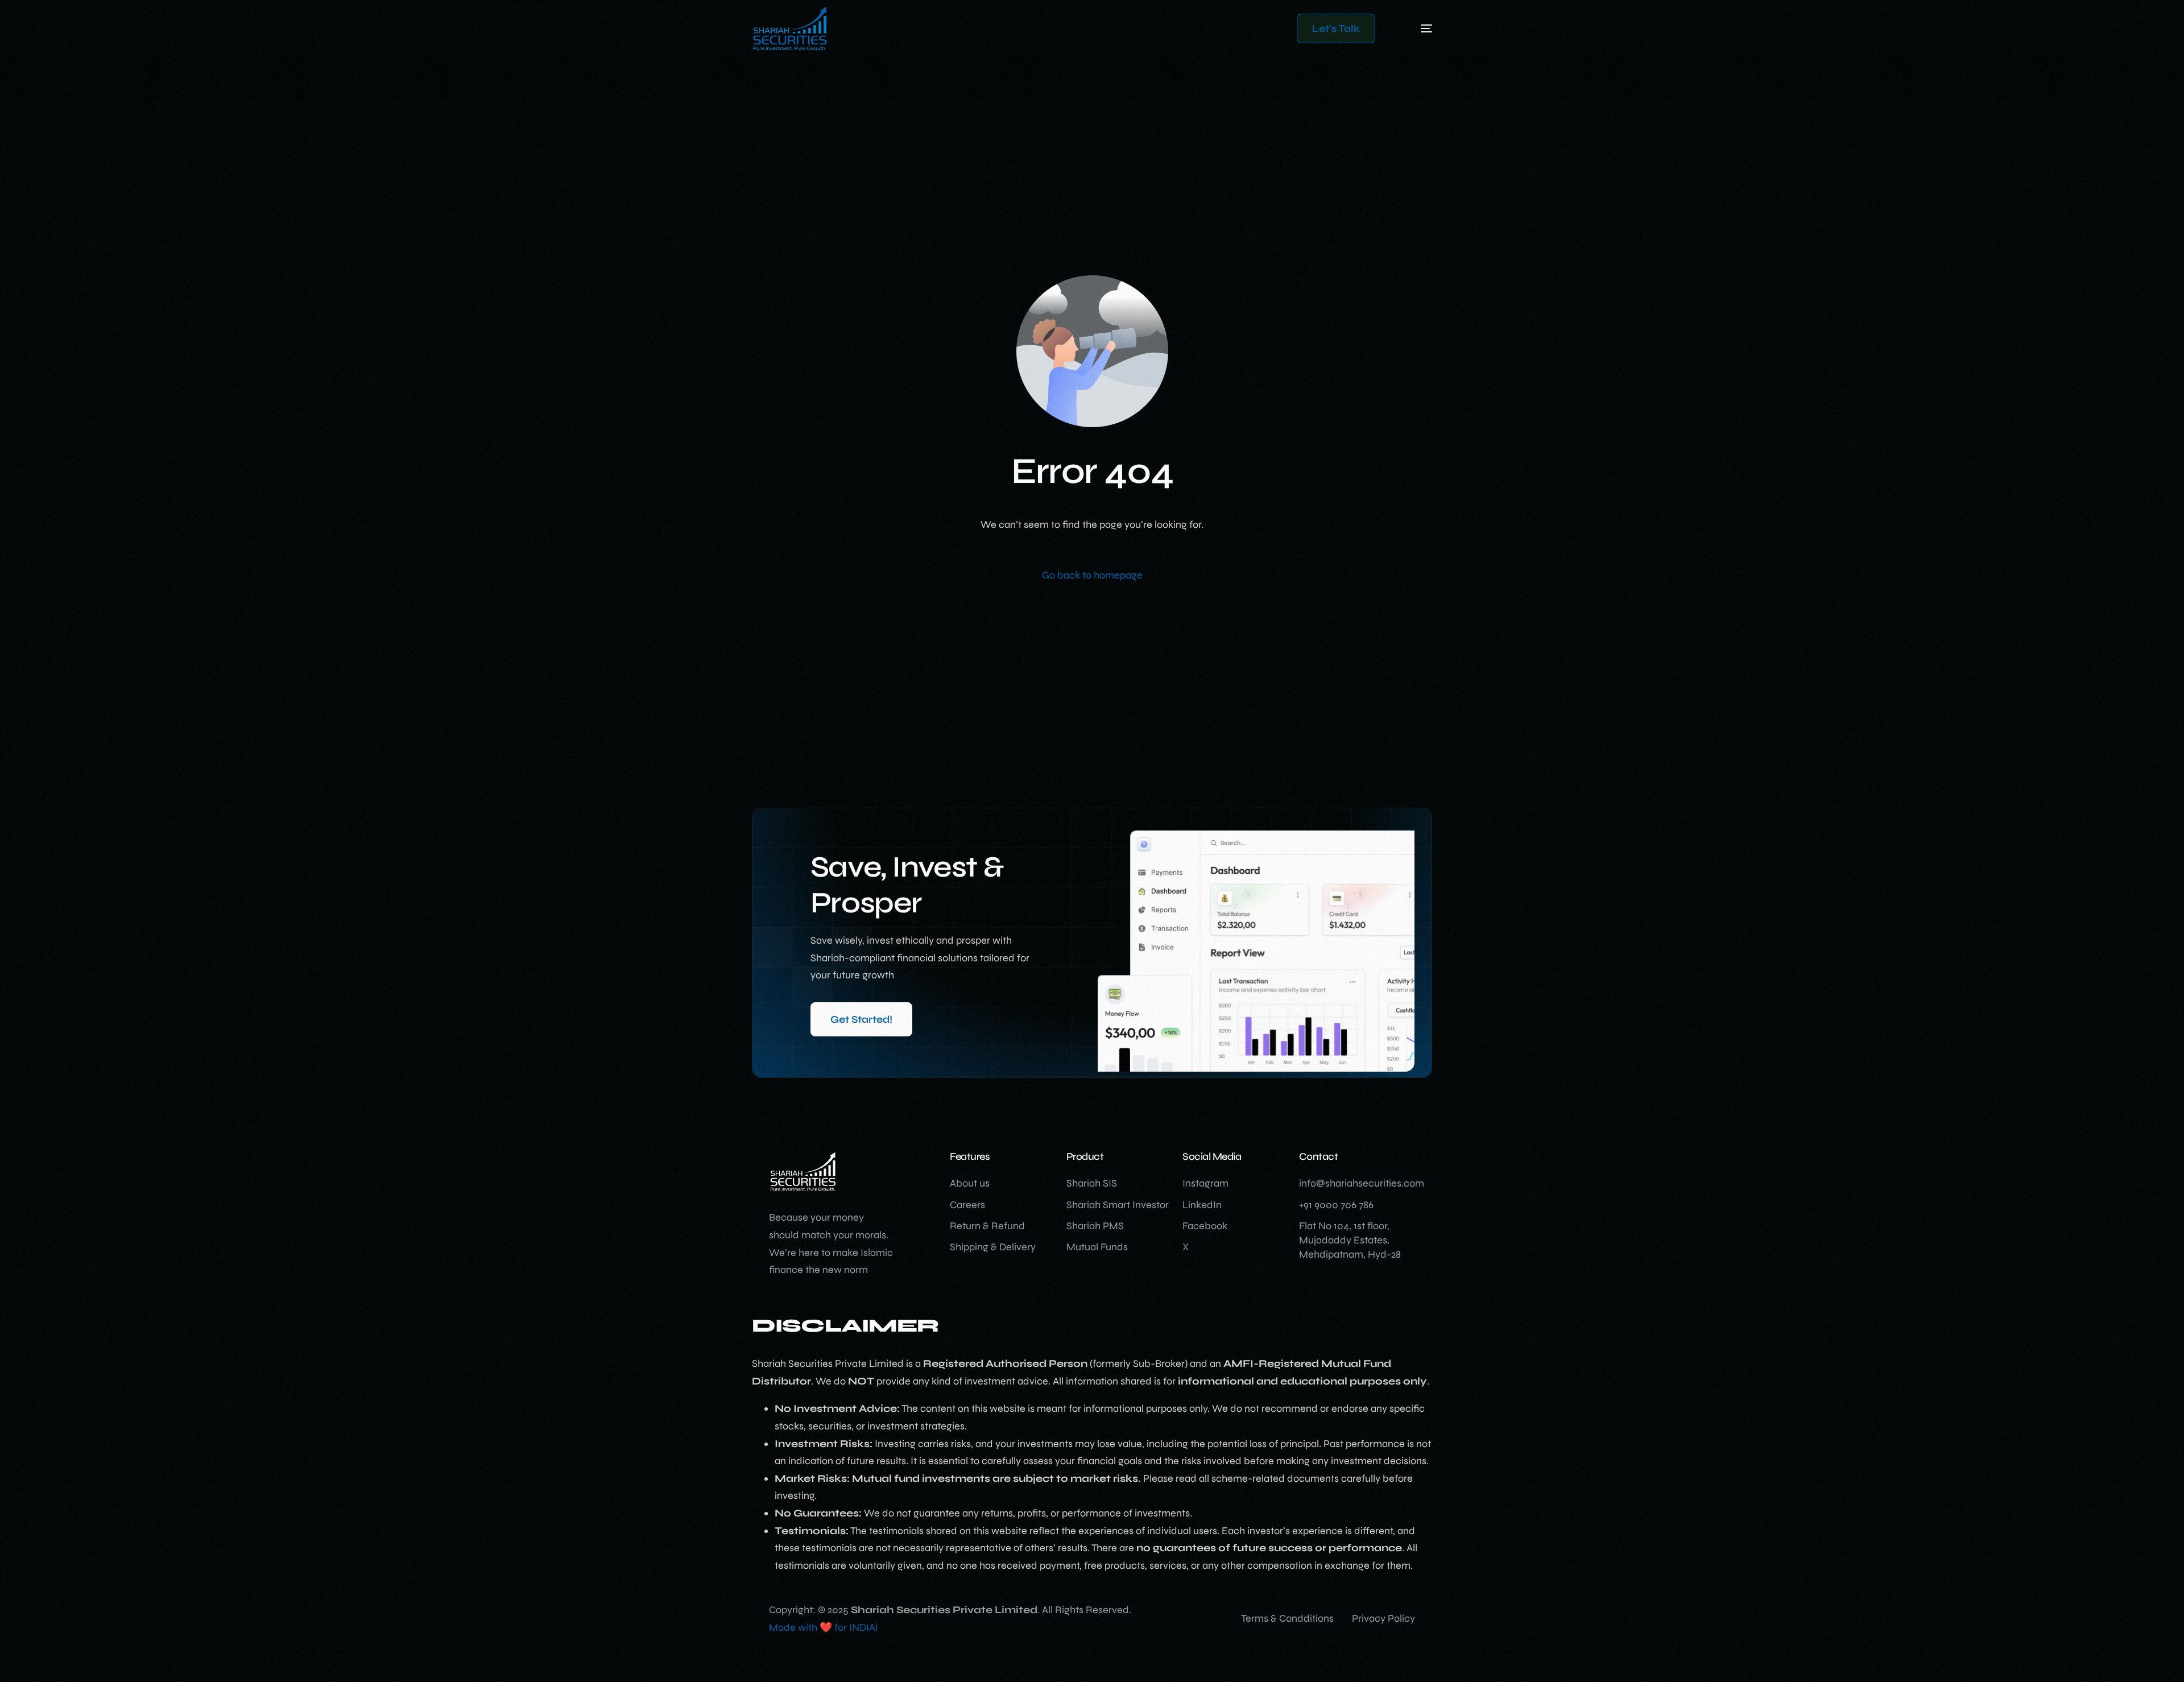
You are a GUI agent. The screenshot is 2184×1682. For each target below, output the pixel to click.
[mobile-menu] (1409, 28)
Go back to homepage (1092, 575)
